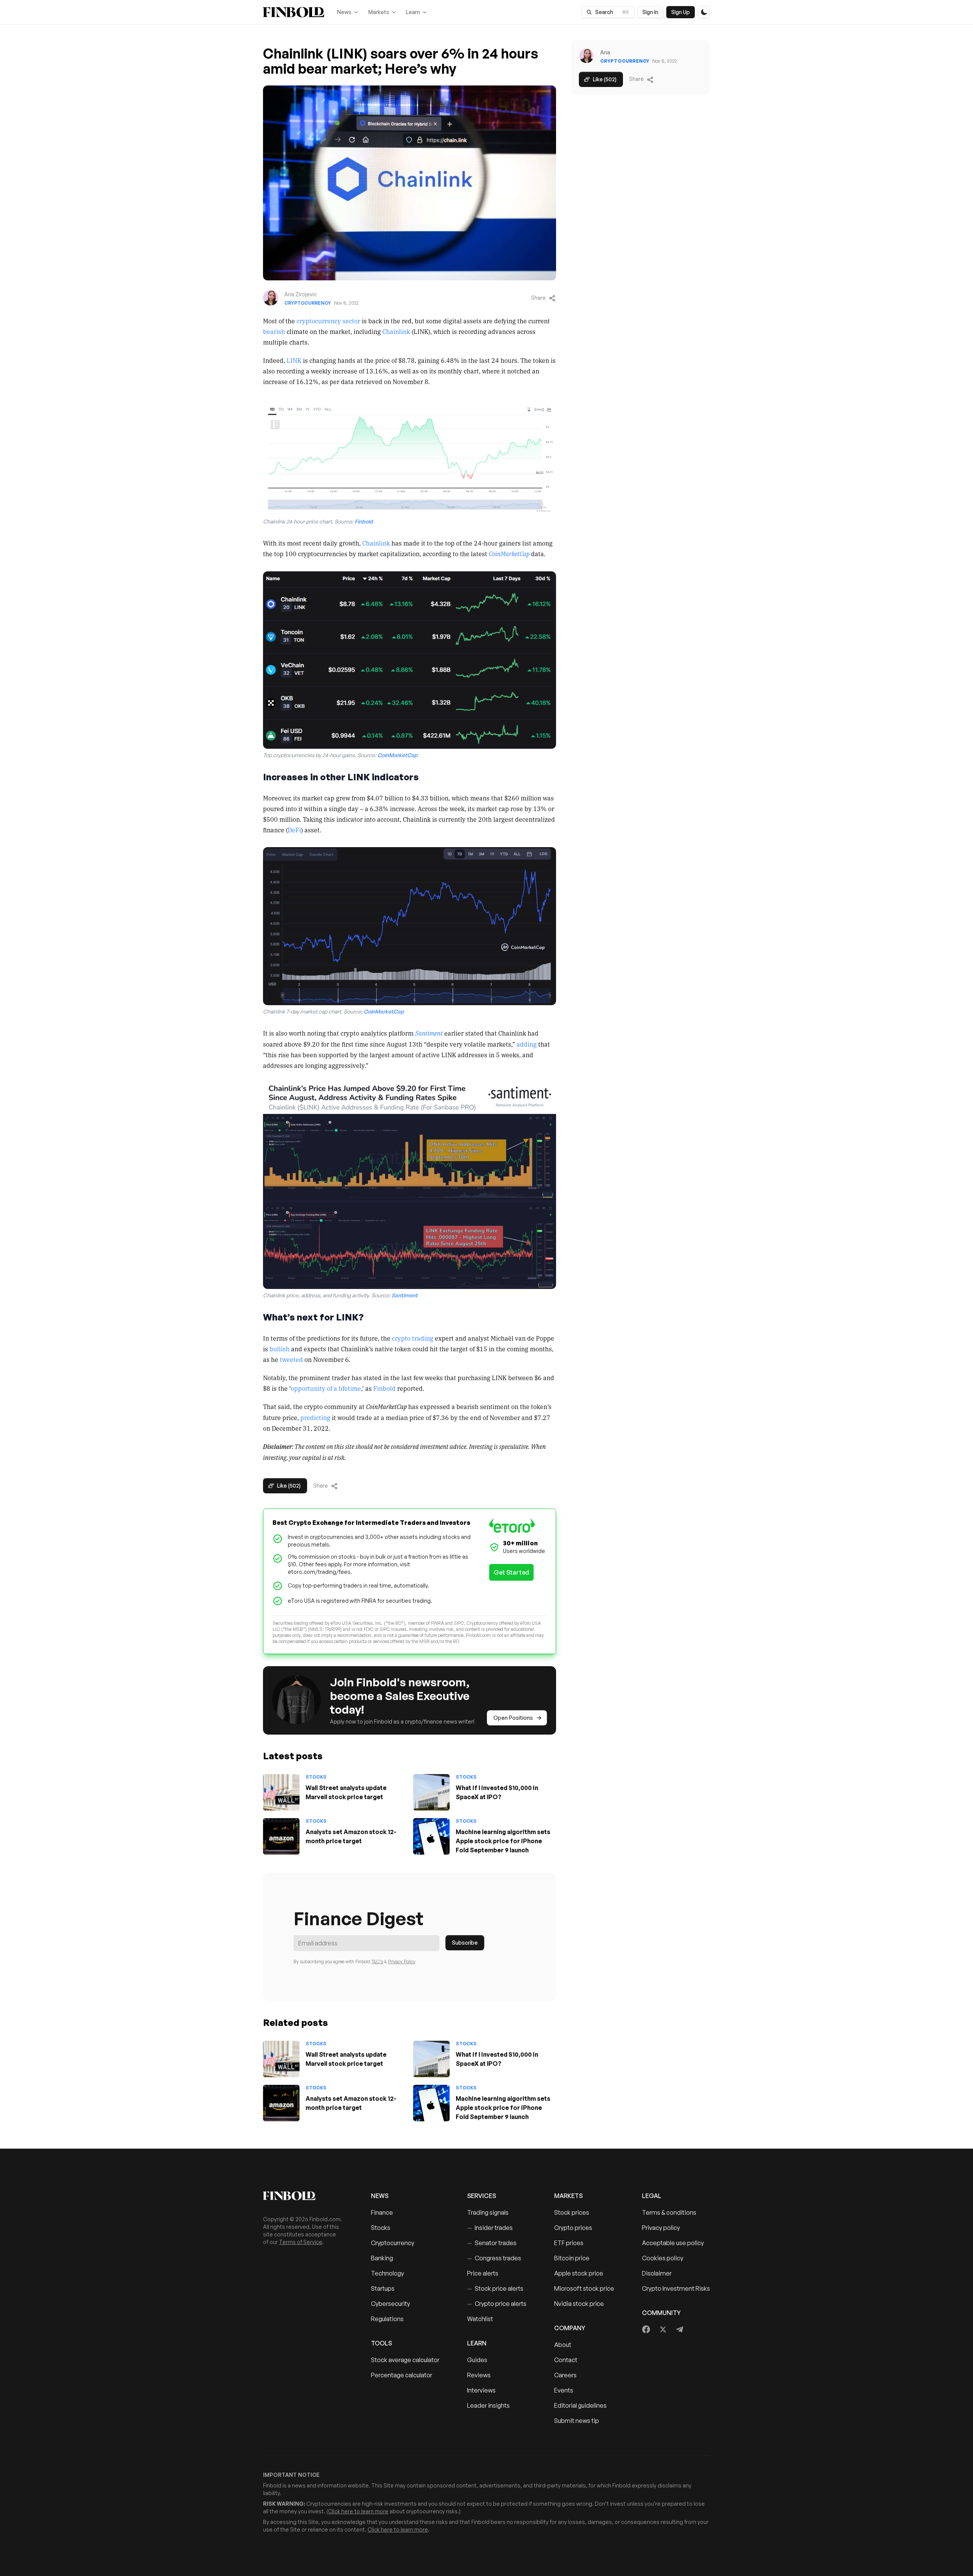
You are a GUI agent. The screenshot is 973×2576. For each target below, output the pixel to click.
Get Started (511, 1572)
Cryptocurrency (308, 303)
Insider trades (490, 2228)
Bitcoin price (572, 2258)
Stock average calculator (405, 2360)
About (563, 2345)
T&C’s (377, 1962)
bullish (280, 1349)
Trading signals (488, 2212)
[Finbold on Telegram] (680, 2329)
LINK (294, 360)
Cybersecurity (391, 2304)
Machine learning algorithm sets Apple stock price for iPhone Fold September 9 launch (503, 1841)
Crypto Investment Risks (676, 2288)
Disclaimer (657, 2273)
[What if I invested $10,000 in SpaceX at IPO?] (431, 1792)
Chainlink (396, 331)
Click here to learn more (358, 2511)
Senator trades (492, 2243)
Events (564, 2390)
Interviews (481, 2390)
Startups (383, 2288)
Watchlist (480, 2319)
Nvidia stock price (579, 2304)
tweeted (291, 1359)
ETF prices (569, 2243)
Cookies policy (663, 2258)
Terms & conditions (669, 2212)
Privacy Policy (402, 1962)
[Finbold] (294, 12)
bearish (274, 331)
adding (527, 1044)
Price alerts (483, 2273)
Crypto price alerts (497, 2304)
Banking (382, 2258)
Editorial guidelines (580, 2405)
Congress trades (494, 2258)
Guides (477, 2360)
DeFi (294, 830)
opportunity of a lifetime (326, 1388)
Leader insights (488, 2405)
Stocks (316, 1777)
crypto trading (413, 1338)
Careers (565, 2375)
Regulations (387, 2319)
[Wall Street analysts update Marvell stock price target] (281, 1792)
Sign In (650, 12)
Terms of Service (301, 2242)
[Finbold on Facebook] (646, 2329)
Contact (566, 2360)
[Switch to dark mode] (704, 12)
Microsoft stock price (584, 2288)
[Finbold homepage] (305, 2196)
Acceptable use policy (673, 2243)
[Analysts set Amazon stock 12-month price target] (281, 1836)
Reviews (479, 2375)
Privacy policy (661, 2228)
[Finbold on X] (663, 2329)
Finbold (384, 1388)
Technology (387, 2273)
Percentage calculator (402, 2375)
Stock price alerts (495, 2288)
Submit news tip (577, 2421)
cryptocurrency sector (328, 321)
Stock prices (572, 2212)
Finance (382, 2212)
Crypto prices (573, 2228)
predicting (315, 1417)
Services (482, 2196)
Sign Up (681, 12)
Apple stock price (579, 2273)
